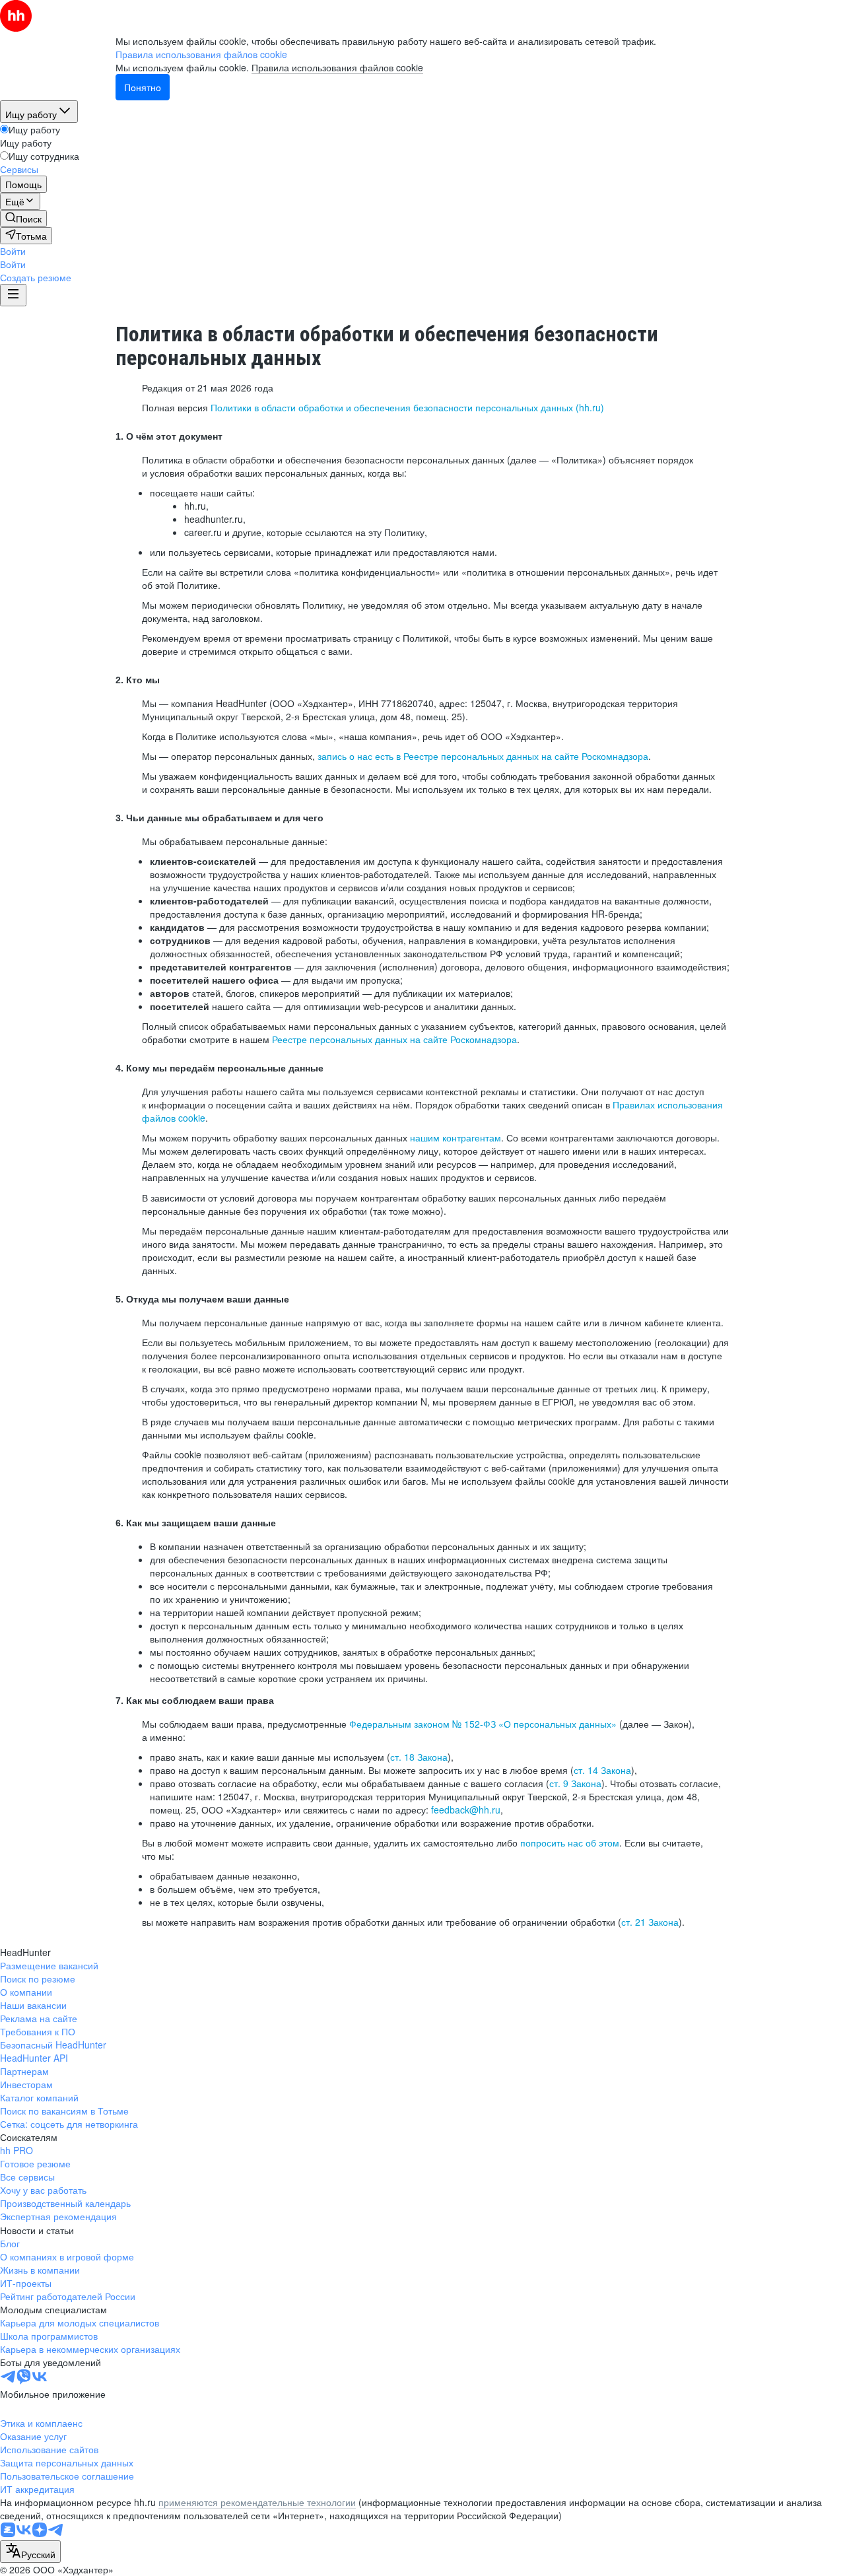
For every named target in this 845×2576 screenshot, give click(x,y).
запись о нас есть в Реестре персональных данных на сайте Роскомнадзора (483, 756)
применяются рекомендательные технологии (257, 2502)
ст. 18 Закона (419, 1757)
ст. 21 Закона (650, 1922)
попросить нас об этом (570, 1843)
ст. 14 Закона (602, 1770)
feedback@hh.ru (466, 1810)
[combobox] (30, 2552)
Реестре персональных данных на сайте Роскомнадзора (394, 1039)
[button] (13, 251)
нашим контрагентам (456, 1137)
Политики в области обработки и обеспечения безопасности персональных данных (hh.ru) (407, 407)
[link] (23, 219)
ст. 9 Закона (575, 1783)
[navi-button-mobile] (13, 295)
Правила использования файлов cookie (337, 67)
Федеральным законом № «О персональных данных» (483, 1724)
